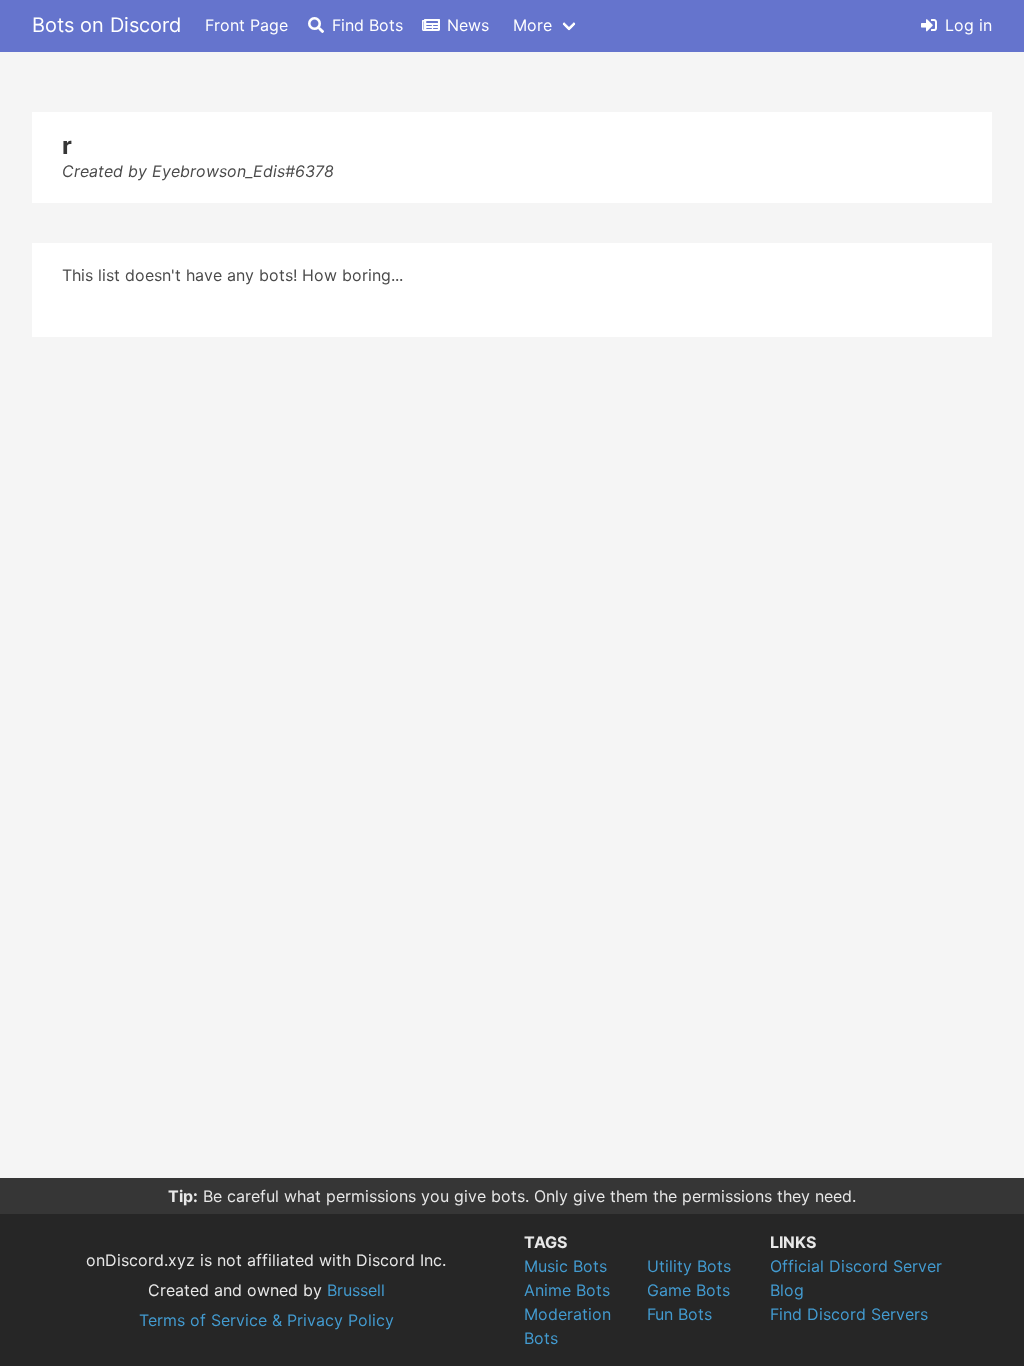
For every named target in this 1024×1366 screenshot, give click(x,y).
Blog (787, 1290)
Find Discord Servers (849, 1314)
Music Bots (565, 1266)
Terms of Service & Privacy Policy (266, 1320)
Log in (968, 25)
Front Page (246, 25)
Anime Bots (567, 1290)
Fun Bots (679, 1314)
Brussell (356, 1290)
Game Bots (688, 1290)
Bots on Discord (106, 25)
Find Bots (367, 25)
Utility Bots (689, 1266)
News (468, 25)
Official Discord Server (856, 1266)
